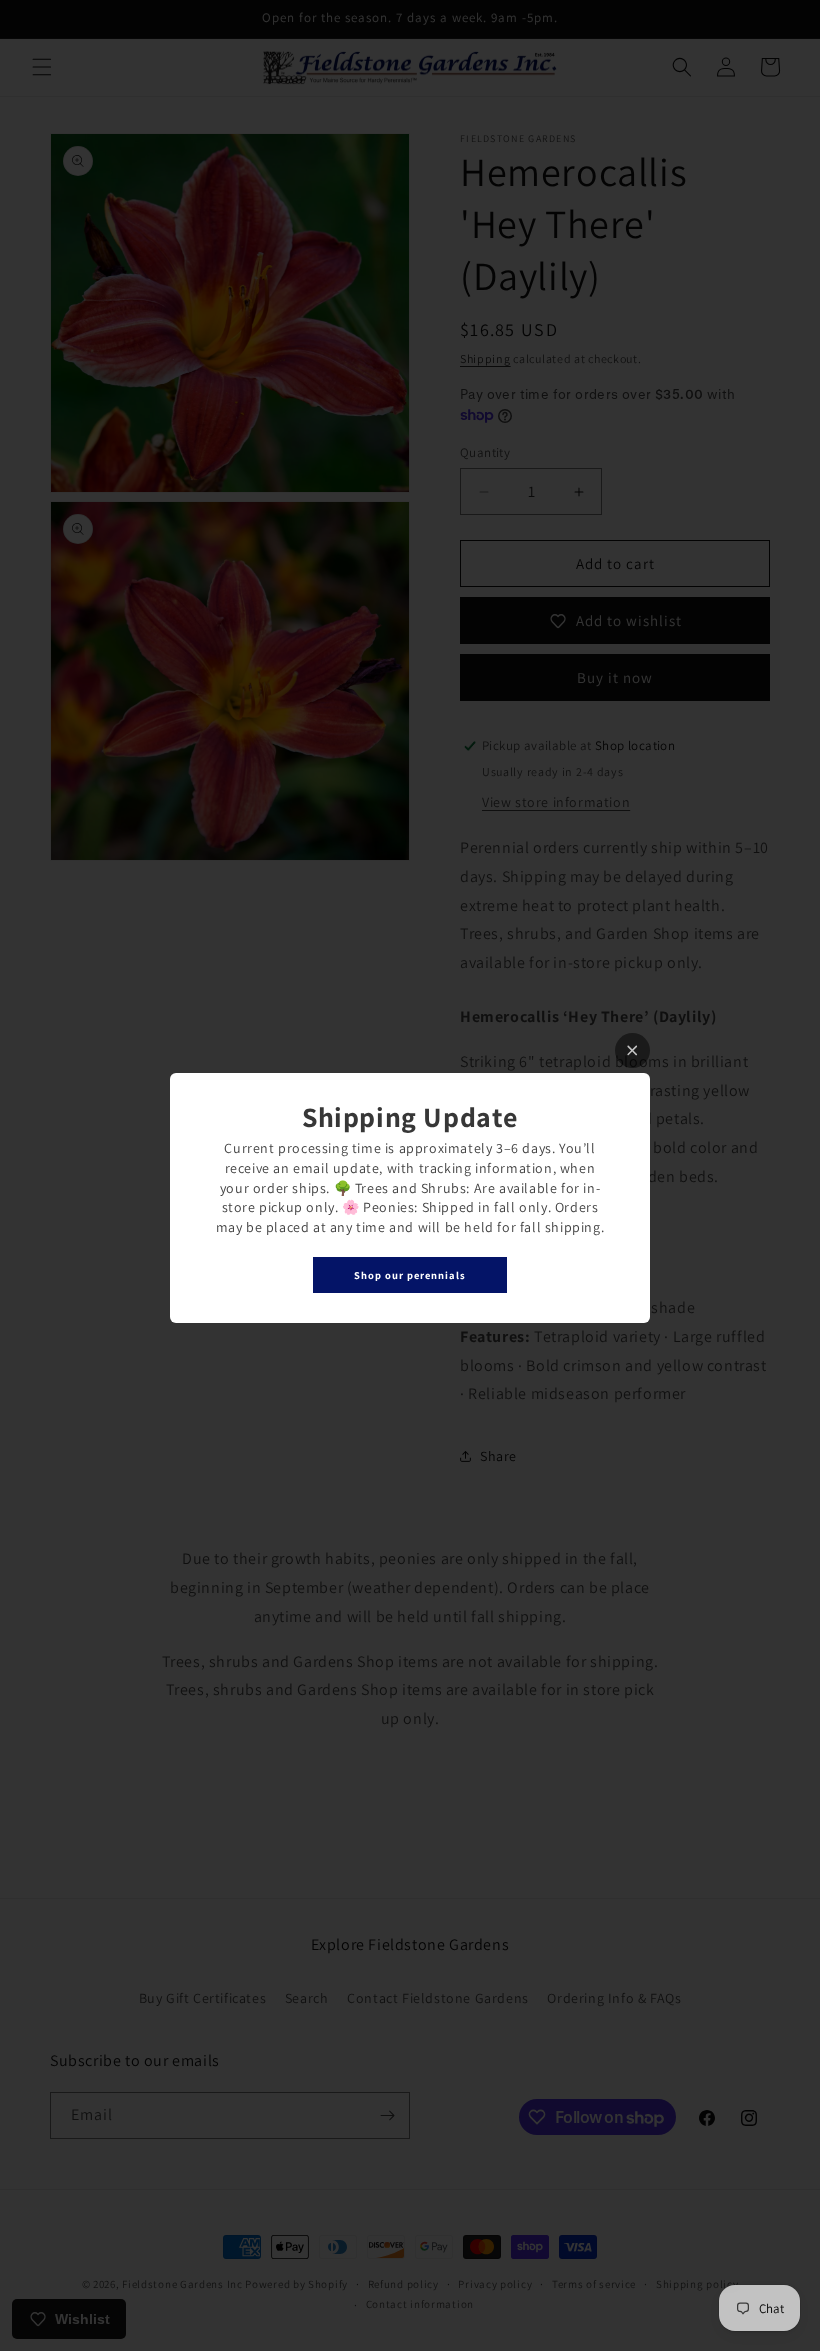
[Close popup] (632, 1050)
